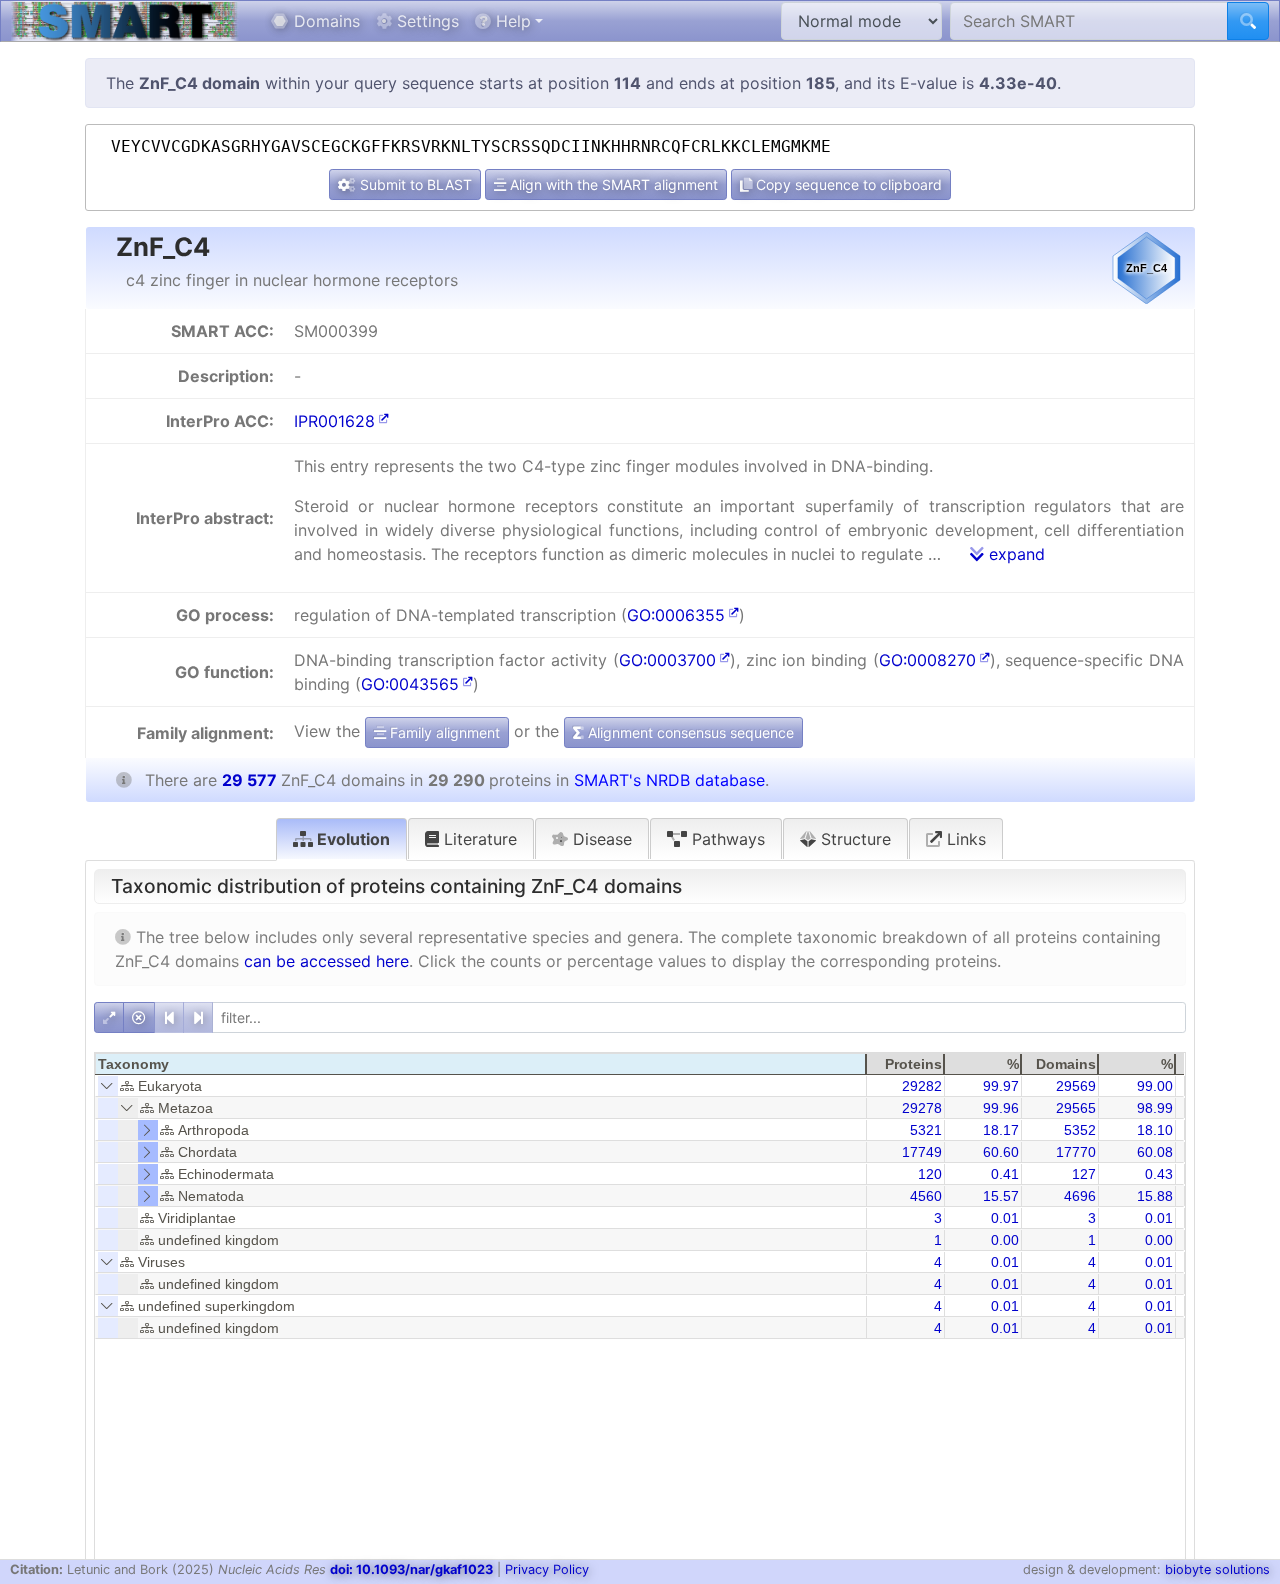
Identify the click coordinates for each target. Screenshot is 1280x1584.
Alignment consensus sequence (689, 732)
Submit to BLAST (414, 184)
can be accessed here (326, 961)
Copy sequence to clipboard (847, 184)
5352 (1080, 1130)
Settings (425, 21)
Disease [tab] (600, 839)
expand (1014, 554)
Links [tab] (964, 839)
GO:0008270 (927, 660)
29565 (1076, 1108)
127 (1084, 1174)
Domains (324, 21)
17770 (1076, 1152)
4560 (926, 1196)
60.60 (1001, 1152)
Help (511, 21)
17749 (922, 1152)
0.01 (1005, 1218)
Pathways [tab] (726, 839)
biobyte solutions (1217, 1569)
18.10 (1155, 1130)
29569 (1076, 1086)
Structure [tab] (853, 839)
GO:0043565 (410, 684)
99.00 (1155, 1086)
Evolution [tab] (351, 839)
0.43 (1159, 1174)
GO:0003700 (667, 660)
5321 (926, 1130)
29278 (922, 1108)
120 (930, 1174)
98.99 (1155, 1108)
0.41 (1005, 1174)
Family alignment (443, 732)
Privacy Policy (547, 1569)
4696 (1080, 1196)
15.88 (1155, 1196)
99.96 (1001, 1108)
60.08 (1155, 1152)
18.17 (1001, 1130)
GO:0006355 (676, 615)
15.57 (1001, 1196)
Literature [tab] (478, 839)
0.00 (1005, 1240)
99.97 (1001, 1086)
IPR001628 (334, 421)
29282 (922, 1086)
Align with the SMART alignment (612, 184)
